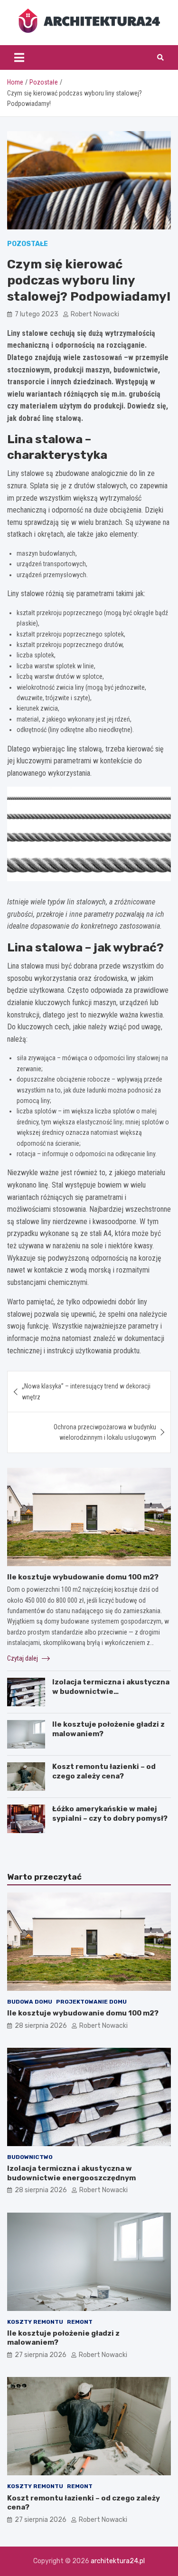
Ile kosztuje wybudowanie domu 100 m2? (83, 1577)
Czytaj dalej (23, 1658)
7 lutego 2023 (37, 314)
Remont (80, 2322)
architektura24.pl (118, 2561)
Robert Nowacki (95, 314)
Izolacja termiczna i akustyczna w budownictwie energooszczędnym (111, 1691)
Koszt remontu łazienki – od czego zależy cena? (104, 1771)
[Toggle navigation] (19, 57)
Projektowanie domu (91, 2002)
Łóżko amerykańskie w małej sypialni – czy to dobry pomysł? (110, 1814)
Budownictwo (30, 2157)
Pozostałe (28, 244)
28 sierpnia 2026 (41, 2026)
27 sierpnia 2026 (41, 2355)
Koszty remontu (35, 2322)
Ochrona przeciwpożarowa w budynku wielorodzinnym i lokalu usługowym (105, 1432)
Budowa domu (30, 2002)
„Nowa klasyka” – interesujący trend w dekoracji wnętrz (86, 1391)
